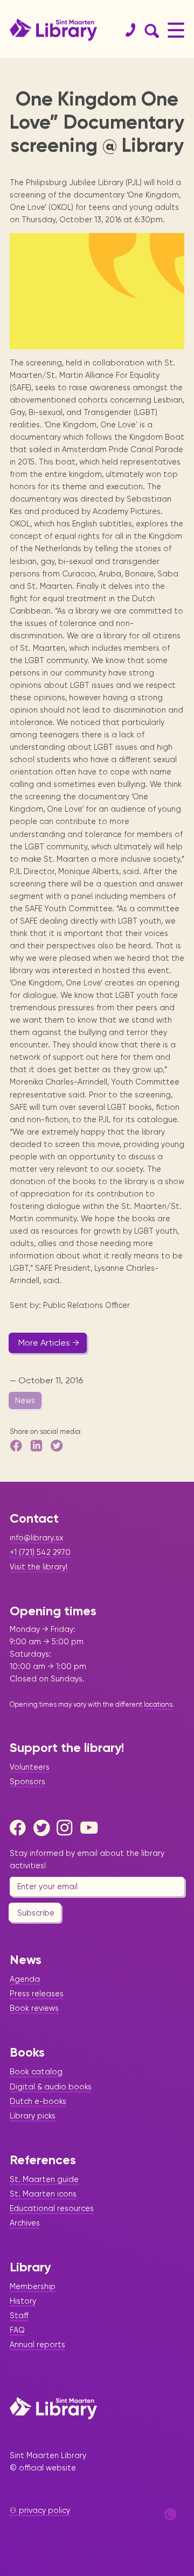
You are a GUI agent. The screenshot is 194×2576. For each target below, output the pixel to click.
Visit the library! (39, 1567)
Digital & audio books (51, 2087)
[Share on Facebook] (17, 1445)
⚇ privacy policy (40, 2510)
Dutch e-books (38, 2101)
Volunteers (30, 1767)
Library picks (33, 2116)
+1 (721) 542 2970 (40, 1552)
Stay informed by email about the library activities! (87, 1859)
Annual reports (37, 2345)
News (25, 1400)
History (23, 2301)
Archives (25, 2223)
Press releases (37, 1994)
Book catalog (36, 2072)
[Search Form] (150, 30)
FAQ (17, 2330)
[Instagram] (67, 1828)
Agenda (25, 1979)
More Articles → (49, 1343)
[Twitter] (44, 1828)
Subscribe (36, 1913)
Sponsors (27, 1782)
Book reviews (34, 2008)
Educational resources (52, 2208)
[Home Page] (53, 2408)
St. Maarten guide (44, 2179)
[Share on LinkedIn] (37, 1445)
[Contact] (126, 30)
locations (158, 1704)
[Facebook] (20, 1828)
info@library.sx (36, 1538)
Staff (19, 2315)
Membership (33, 2286)
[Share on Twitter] (58, 1445)
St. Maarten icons (43, 2194)
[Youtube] (91, 1828)
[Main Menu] (176, 30)
